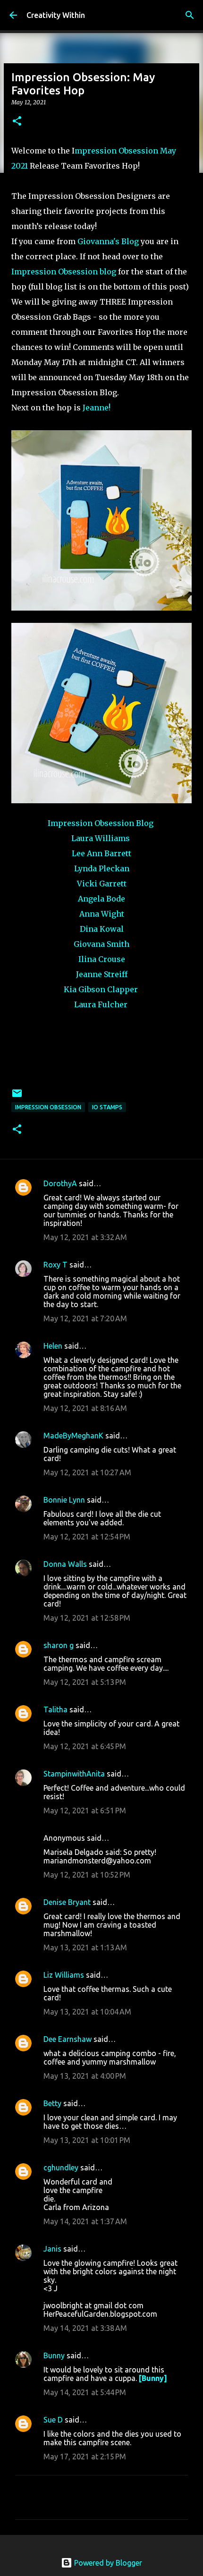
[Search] (190, 15)
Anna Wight (102, 914)
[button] (17, 122)
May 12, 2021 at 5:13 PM (85, 1682)
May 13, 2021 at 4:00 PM (85, 2076)
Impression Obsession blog (64, 272)
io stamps (107, 1107)
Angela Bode (101, 899)
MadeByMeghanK (73, 1436)
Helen (53, 1346)
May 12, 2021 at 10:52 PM (87, 1875)
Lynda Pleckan (102, 868)
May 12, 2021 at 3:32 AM (85, 1237)
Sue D (53, 2420)
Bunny (54, 2355)
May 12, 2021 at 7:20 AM (85, 1318)
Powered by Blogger (107, 2563)
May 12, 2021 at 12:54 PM (87, 1537)
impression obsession (48, 1107)
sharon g (59, 1645)
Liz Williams (64, 1975)
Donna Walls (65, 1564)
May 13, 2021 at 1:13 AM (85, 1947)
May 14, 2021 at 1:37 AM (85, 2221)
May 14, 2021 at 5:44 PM (85, 2392)
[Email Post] (17, 1097)
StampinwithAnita (74, 1774)
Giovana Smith (101, 944)
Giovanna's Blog (107, 241)
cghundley (61, 2168)
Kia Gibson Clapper (101, 989)
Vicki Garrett (102, 884)
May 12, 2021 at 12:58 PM (87, 1618)
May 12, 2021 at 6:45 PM (85, 1746)
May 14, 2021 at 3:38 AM (85, 2328)
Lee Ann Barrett (101, 853)
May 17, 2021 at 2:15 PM (85, 2457)
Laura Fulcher (102, 1004)
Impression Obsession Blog (101, 823)
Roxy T (55, 1265)
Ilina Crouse (102, 959)
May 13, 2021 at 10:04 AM (87, 2012)
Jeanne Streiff (102, 974)
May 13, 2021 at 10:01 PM (87, 2140)
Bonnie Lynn (64, 1500)
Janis (52, 2249)
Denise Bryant (67, 1902)
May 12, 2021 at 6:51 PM (85, 1811)
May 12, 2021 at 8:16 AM (85, 1408)
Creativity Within (56, 15)
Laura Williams (101, 838)
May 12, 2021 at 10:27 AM (87, 1472)
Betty (53, 2103)
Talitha (55, 1709)
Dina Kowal (102, 929)
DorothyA (60, 1183)
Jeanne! (96, 408)
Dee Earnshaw (68, 2039)
